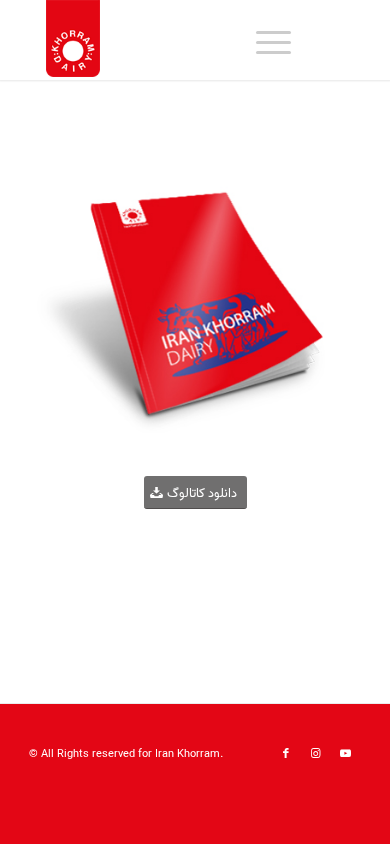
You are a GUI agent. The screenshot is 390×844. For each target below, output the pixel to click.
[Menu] (263, 40)
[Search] (216, 40)
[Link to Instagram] (316, 754)
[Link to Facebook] (286, 754)
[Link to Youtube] (346, 754)
